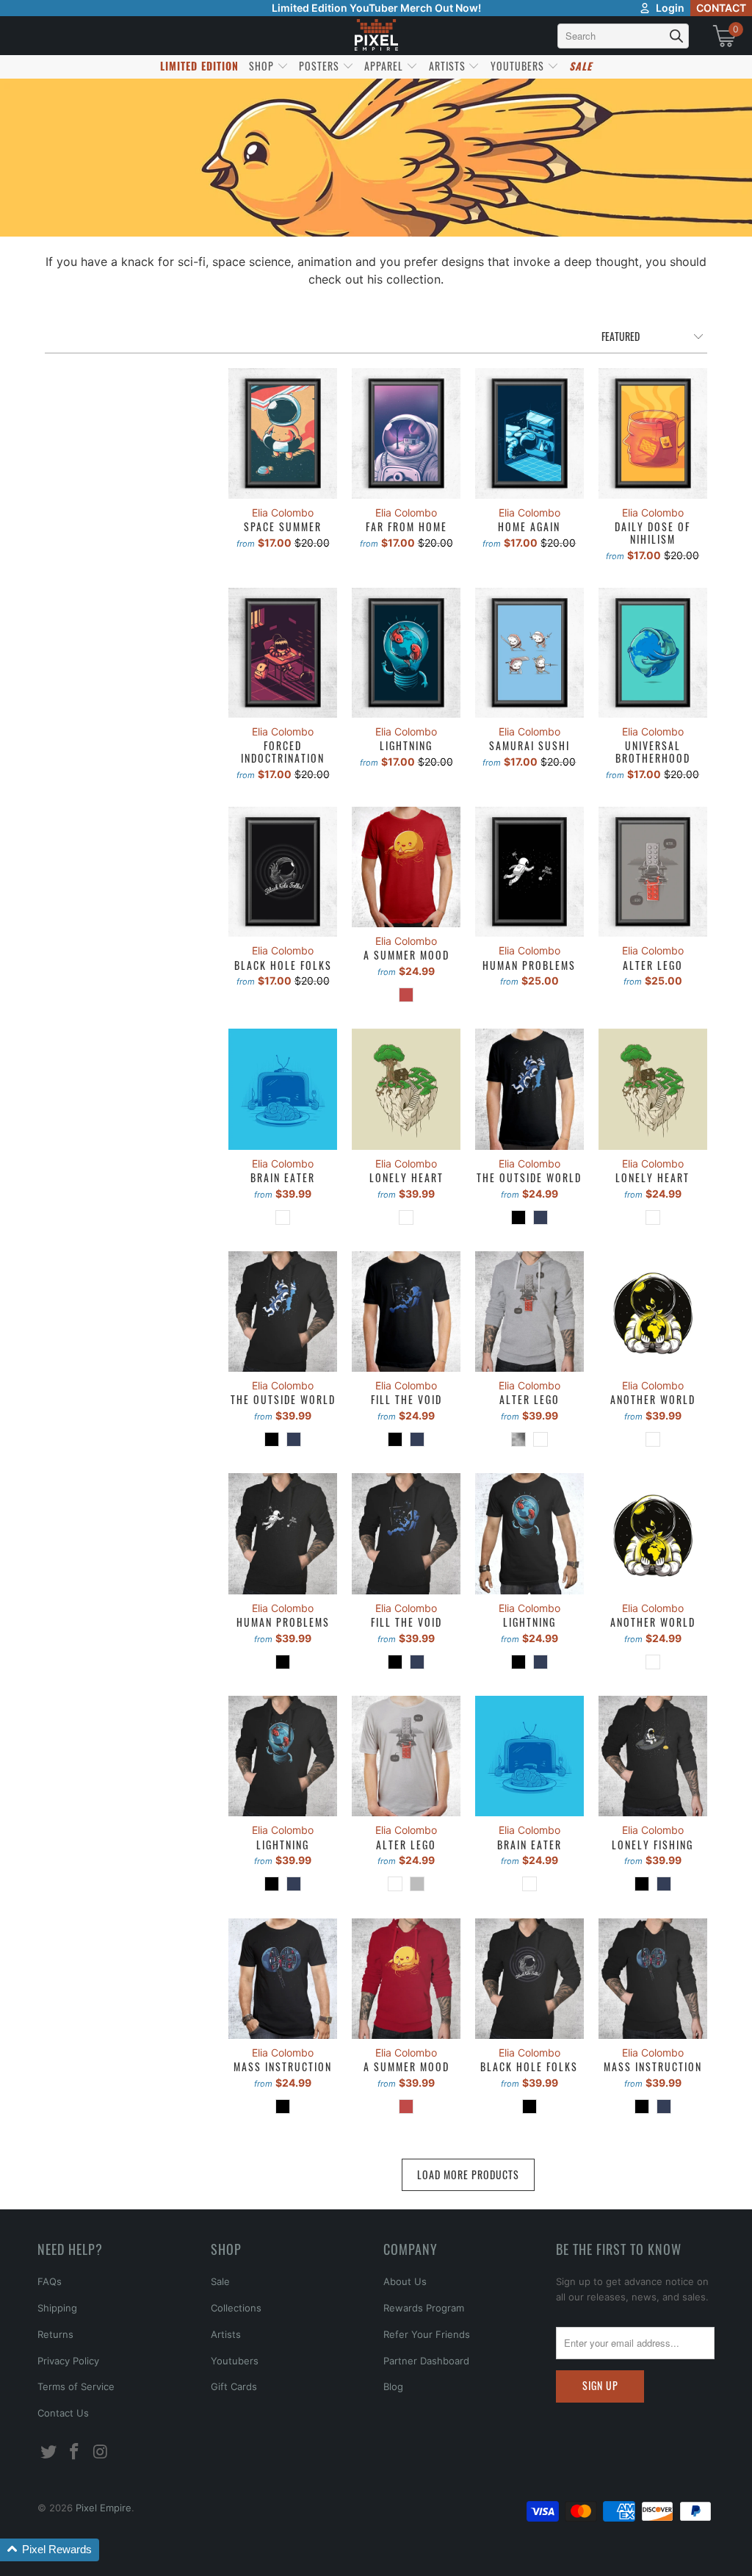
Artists (226, 2334)
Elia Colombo (283, 512)
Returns (55, 2334)
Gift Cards (234, 2386)
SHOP (263, 66)
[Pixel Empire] (376, 36)
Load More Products (468, 2174)
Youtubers (235, 2361)
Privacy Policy (68, 2361)
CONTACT (721, 8)
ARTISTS (449, 66)
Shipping (57, 2308)
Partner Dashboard (426, 2361)
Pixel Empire (104, 2508)
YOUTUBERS (519, 66)
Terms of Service (76, 2386)
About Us (405, 2281)
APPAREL (385, 66)
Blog (393, 2386)
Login (670, 8)
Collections (236, 2308)
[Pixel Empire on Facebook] (75, 2452)
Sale (220, 2281)
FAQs (50, 2281)
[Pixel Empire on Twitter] (48, 2452)
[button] (50, 2550)
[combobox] (623, 36)
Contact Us (63, 2413)
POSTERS (321, 66)
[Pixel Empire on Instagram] (101, 2452)
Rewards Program (424, 2308)
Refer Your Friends (427, 2334)
